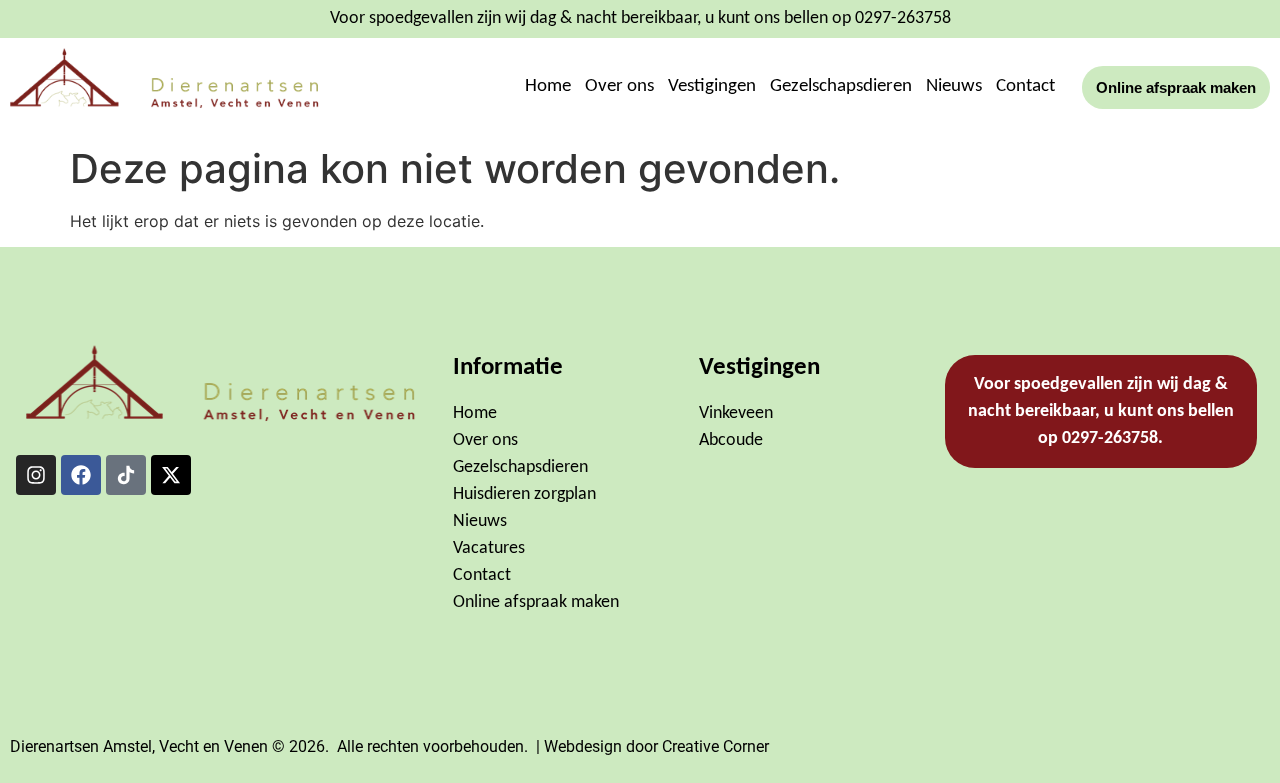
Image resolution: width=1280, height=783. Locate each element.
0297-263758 (1110, 438)
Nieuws (954, 86)
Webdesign (583, 746)
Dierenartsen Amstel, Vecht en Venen (139, 746)
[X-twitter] (171, 475)
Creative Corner (715, 746)
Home (548, 86)
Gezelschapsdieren (841, 86)
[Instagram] (36, 475)
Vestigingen (712, 86)
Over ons (619, 86)
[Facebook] (81, 475)
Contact (1025, 86)
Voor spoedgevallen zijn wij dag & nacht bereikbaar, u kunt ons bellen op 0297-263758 (640, 18)
